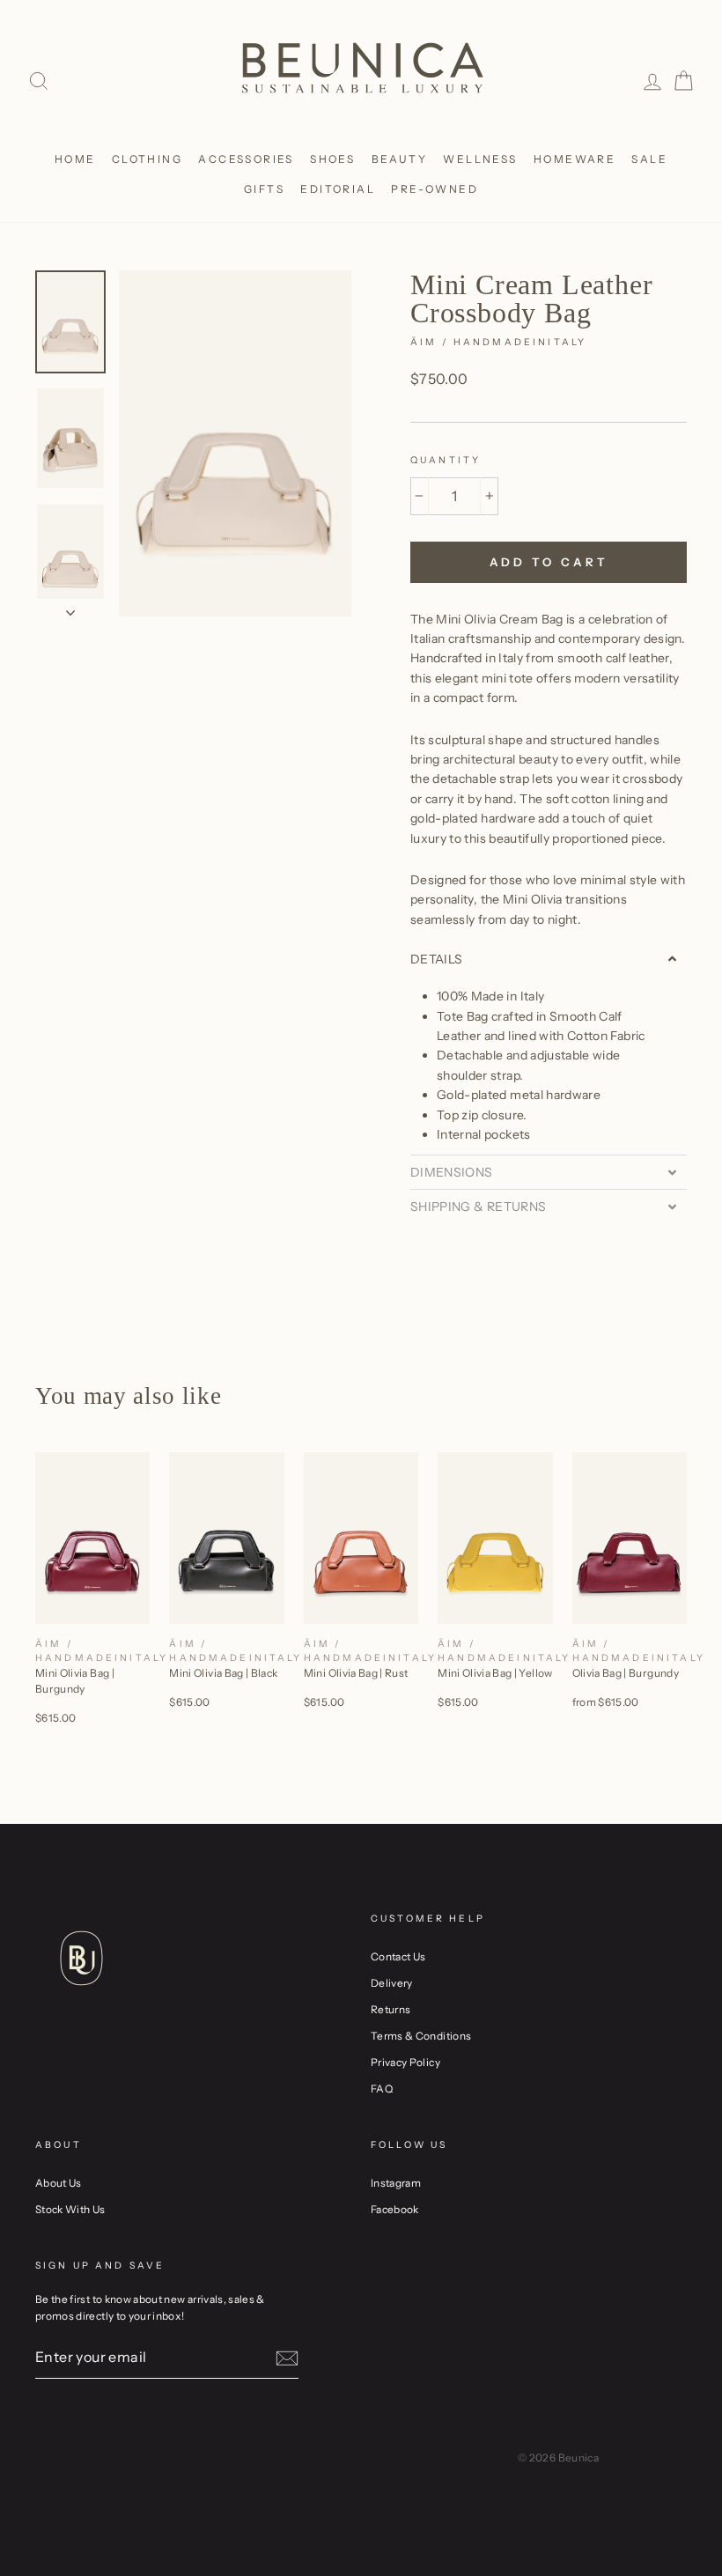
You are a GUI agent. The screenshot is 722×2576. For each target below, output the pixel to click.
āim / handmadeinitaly (498, 342)
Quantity (446, 460)
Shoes (332, 159)
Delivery (392, 1983)
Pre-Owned (435, 189)
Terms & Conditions (421, 2036)
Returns (390, 2009)
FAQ (382, 2089)
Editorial (338, 189)
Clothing (147, 159)
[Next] (70, 608)
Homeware (575, 159)
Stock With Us (70, 2209)
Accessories (246, 159)
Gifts (264, 189)
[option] (235, 444)
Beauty (399, 159)
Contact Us (398, 1956)
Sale (649, 159)
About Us (59, 2183)
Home (75, 159)
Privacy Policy (405, 2062)
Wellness (480, 159)
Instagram (396, 2183)
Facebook (395, 2209)
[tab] (549, 959)
